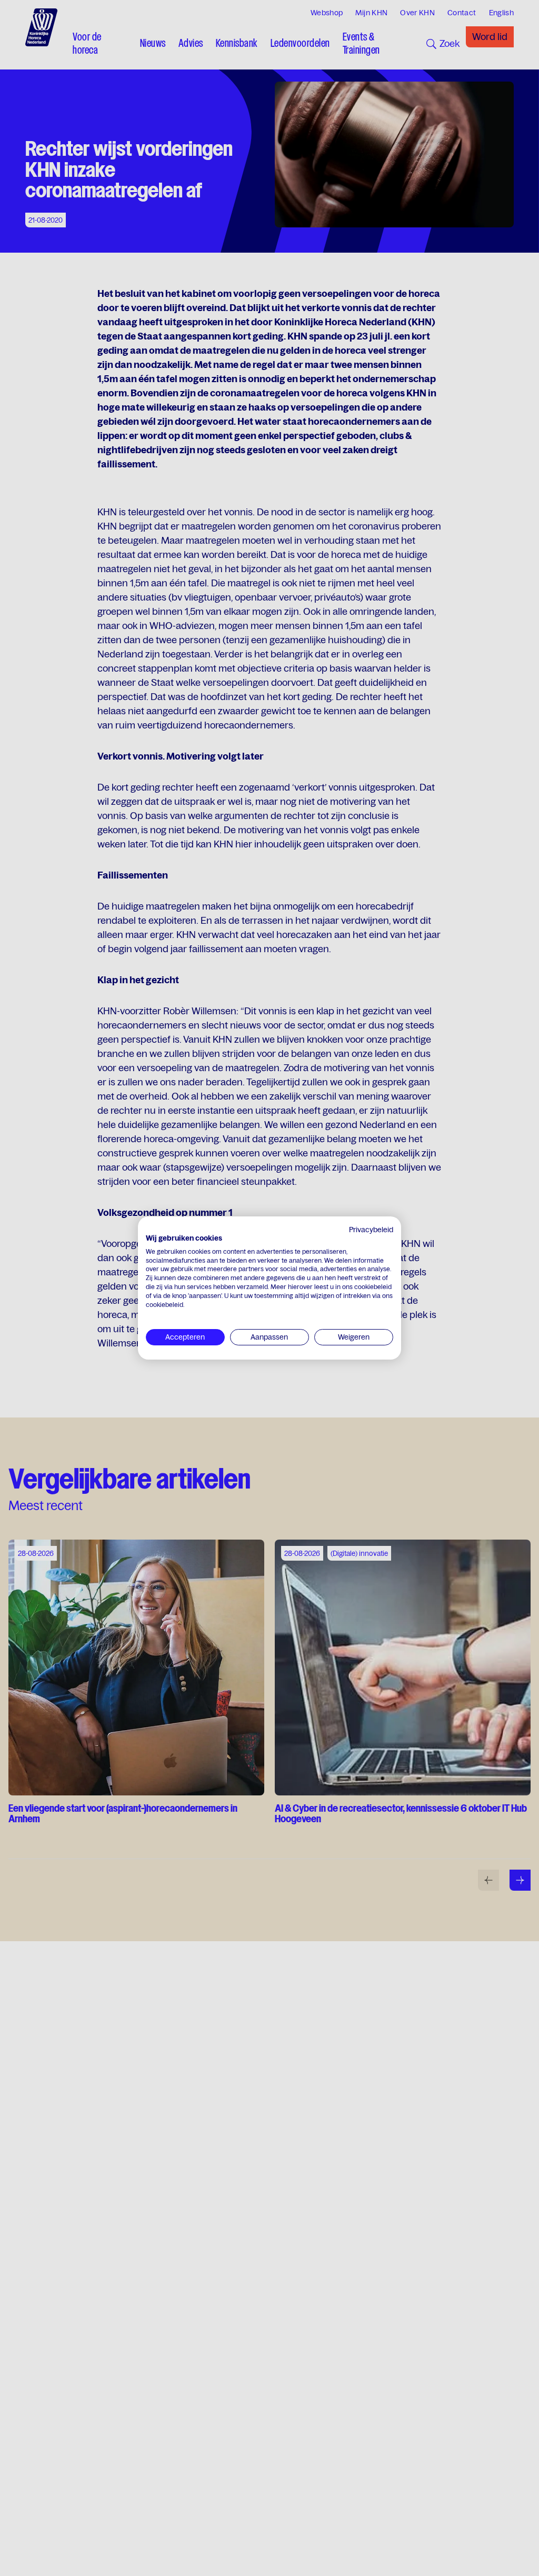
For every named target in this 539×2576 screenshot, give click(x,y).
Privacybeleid (371, 1230)
